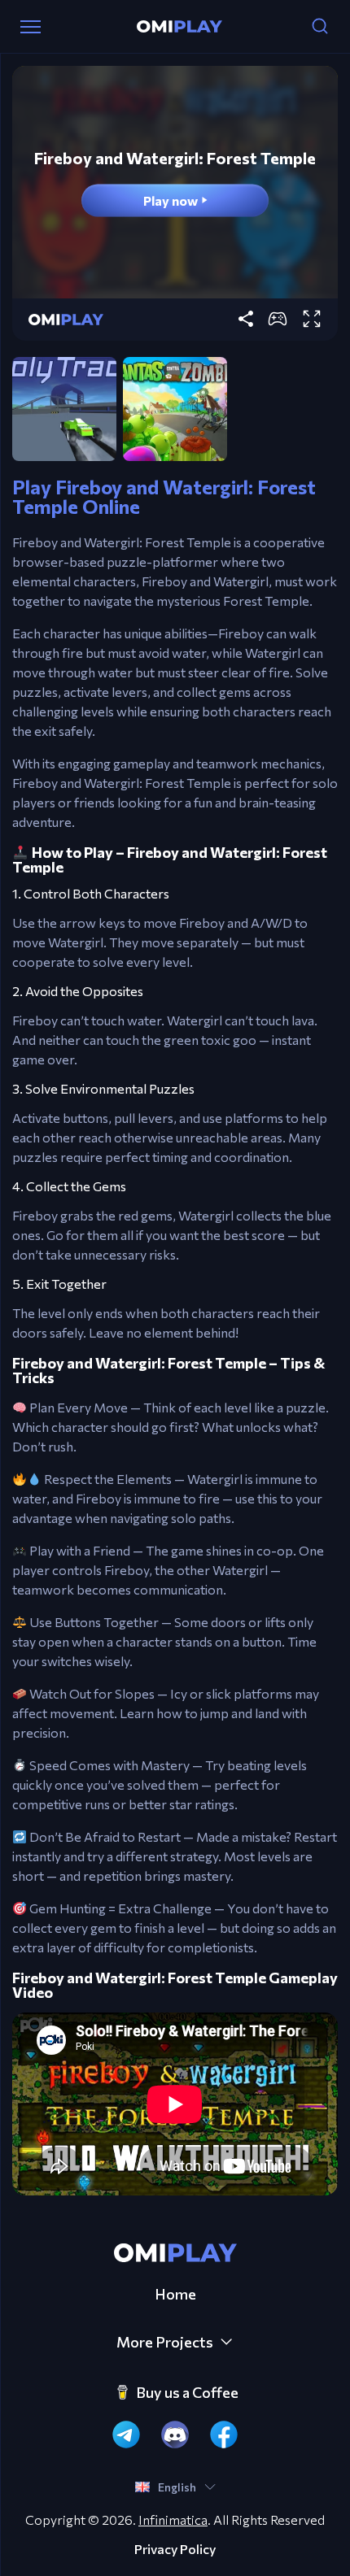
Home (175, 2294)
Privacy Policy (175, 2549)
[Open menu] (31, 27)
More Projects (165, 2342)
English (177, 2487)
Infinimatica (173, 2519)
